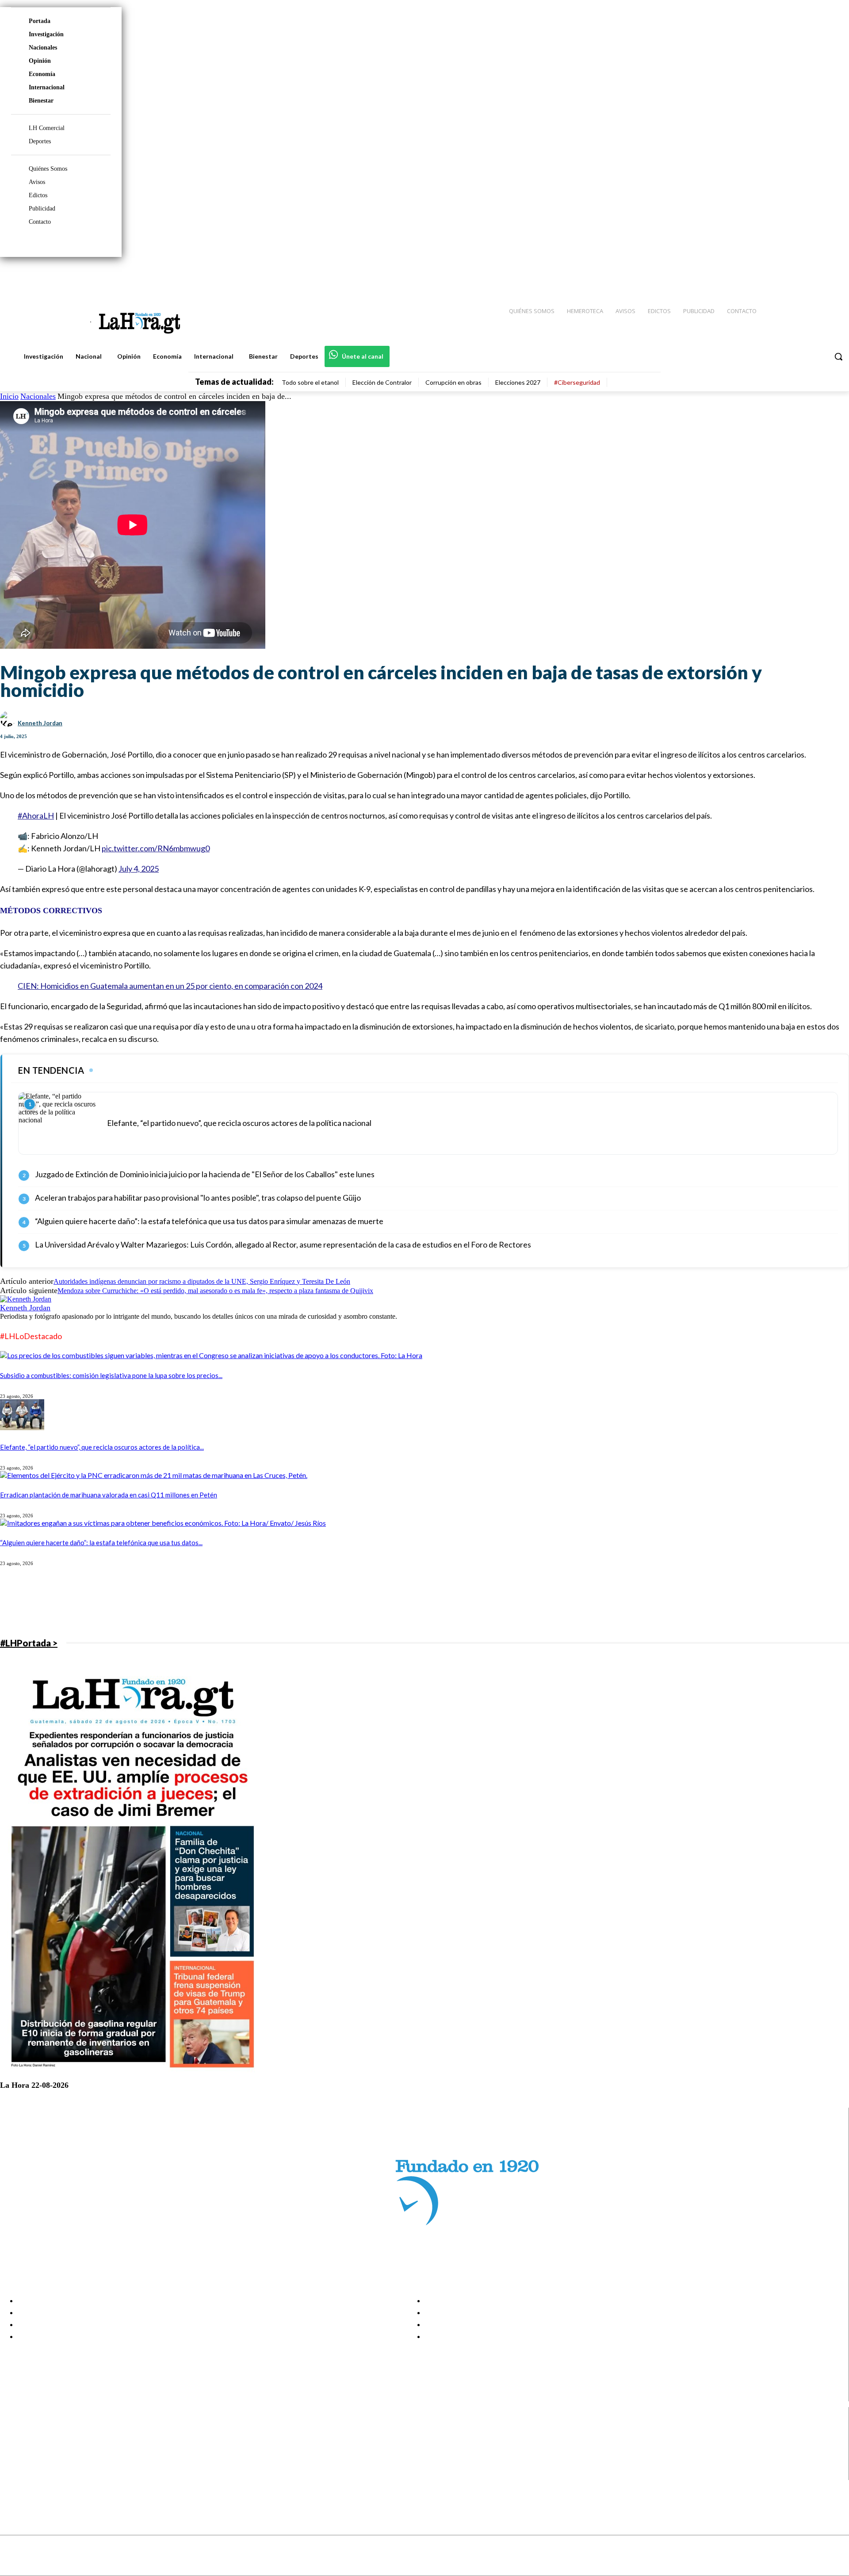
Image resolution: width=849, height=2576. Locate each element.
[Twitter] (816, 275)
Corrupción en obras (453, 382)
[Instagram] (785, 275)
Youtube (39, 2474)
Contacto (40, 222)
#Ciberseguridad (577, 382)
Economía (42, 74)
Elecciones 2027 (518, 382)
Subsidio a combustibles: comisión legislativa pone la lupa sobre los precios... (111, 1375)
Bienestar (41, 101)
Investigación (46, 34)
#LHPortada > (29, 1643)
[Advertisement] (265, 1602)
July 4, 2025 (139, 869)
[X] (14, 2463)
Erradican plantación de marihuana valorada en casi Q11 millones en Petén (109, 1495)
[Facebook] (769, 275)
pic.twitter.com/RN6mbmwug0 (156, 848)
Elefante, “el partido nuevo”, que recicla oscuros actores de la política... (102, 1447)
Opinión (40, 61)
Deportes (40, 141)
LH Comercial (47, 128)
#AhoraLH (36, 815)
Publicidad (42, 209)
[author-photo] (26, 1299)
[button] (838, 356)
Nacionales (43, 48)
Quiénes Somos (48, 169)
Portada (40, 21)
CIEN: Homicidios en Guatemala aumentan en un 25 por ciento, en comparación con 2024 (170, 986)
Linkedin (39, 2452)
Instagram (42, 2441)
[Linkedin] (801, 275)
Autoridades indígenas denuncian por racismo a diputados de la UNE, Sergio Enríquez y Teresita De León (202, 1281)
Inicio (9, 396)
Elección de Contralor (382, 382)
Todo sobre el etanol (310, 382)
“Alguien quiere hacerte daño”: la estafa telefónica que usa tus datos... (101, 1543)
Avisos (37, 182)
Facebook (41, 2430)
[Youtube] (832, 275)
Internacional (47, 87)
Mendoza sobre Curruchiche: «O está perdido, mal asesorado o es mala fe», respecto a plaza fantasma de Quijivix (215, 1291)
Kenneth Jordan (40, 723)
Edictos (38, 195)
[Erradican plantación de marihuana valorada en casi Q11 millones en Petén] (154, 1475)
